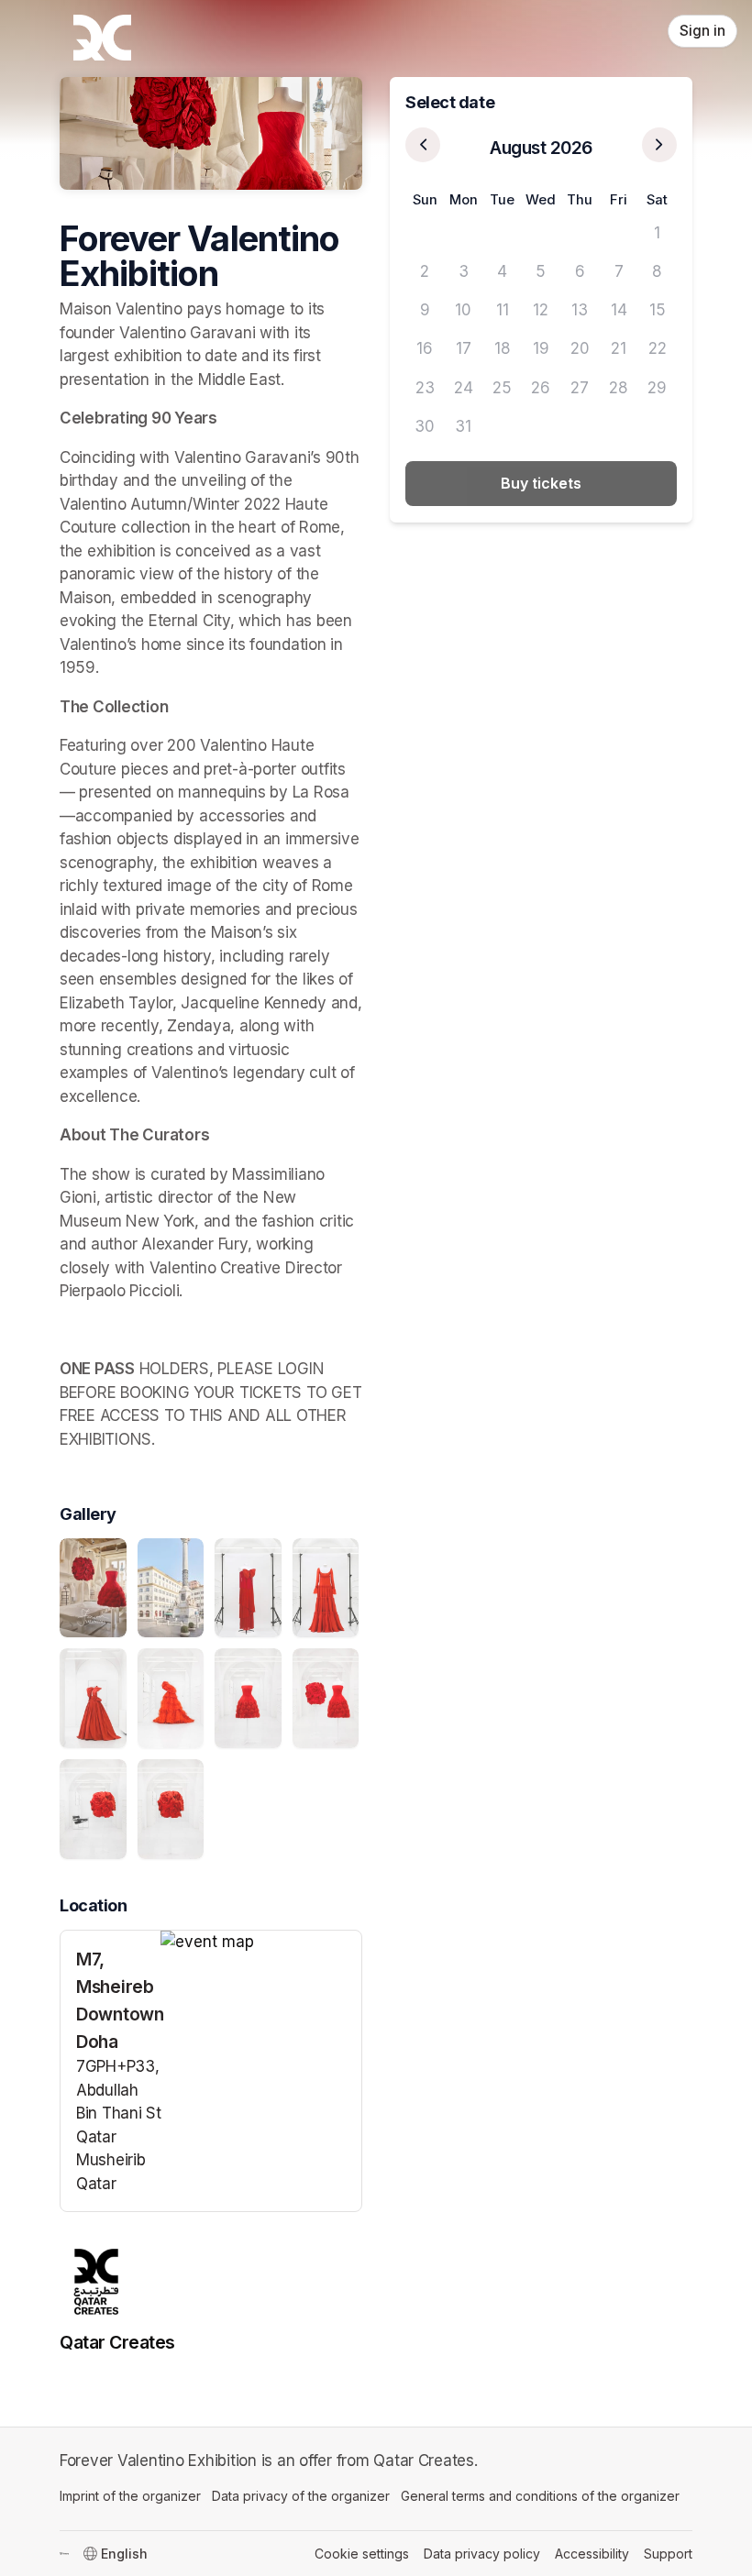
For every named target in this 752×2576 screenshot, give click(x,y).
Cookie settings (362, 2554)
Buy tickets (541, 483)
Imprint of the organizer (130, 2496)
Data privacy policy (482, 2554)
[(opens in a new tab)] (261, 1943)
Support (668, 2554)
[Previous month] (423, 145)
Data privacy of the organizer (301, 2496)
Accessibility (592, 2554)
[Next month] (659, 145)
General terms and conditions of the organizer (540, 2496)
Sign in (702, 31)
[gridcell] (425, 233)
